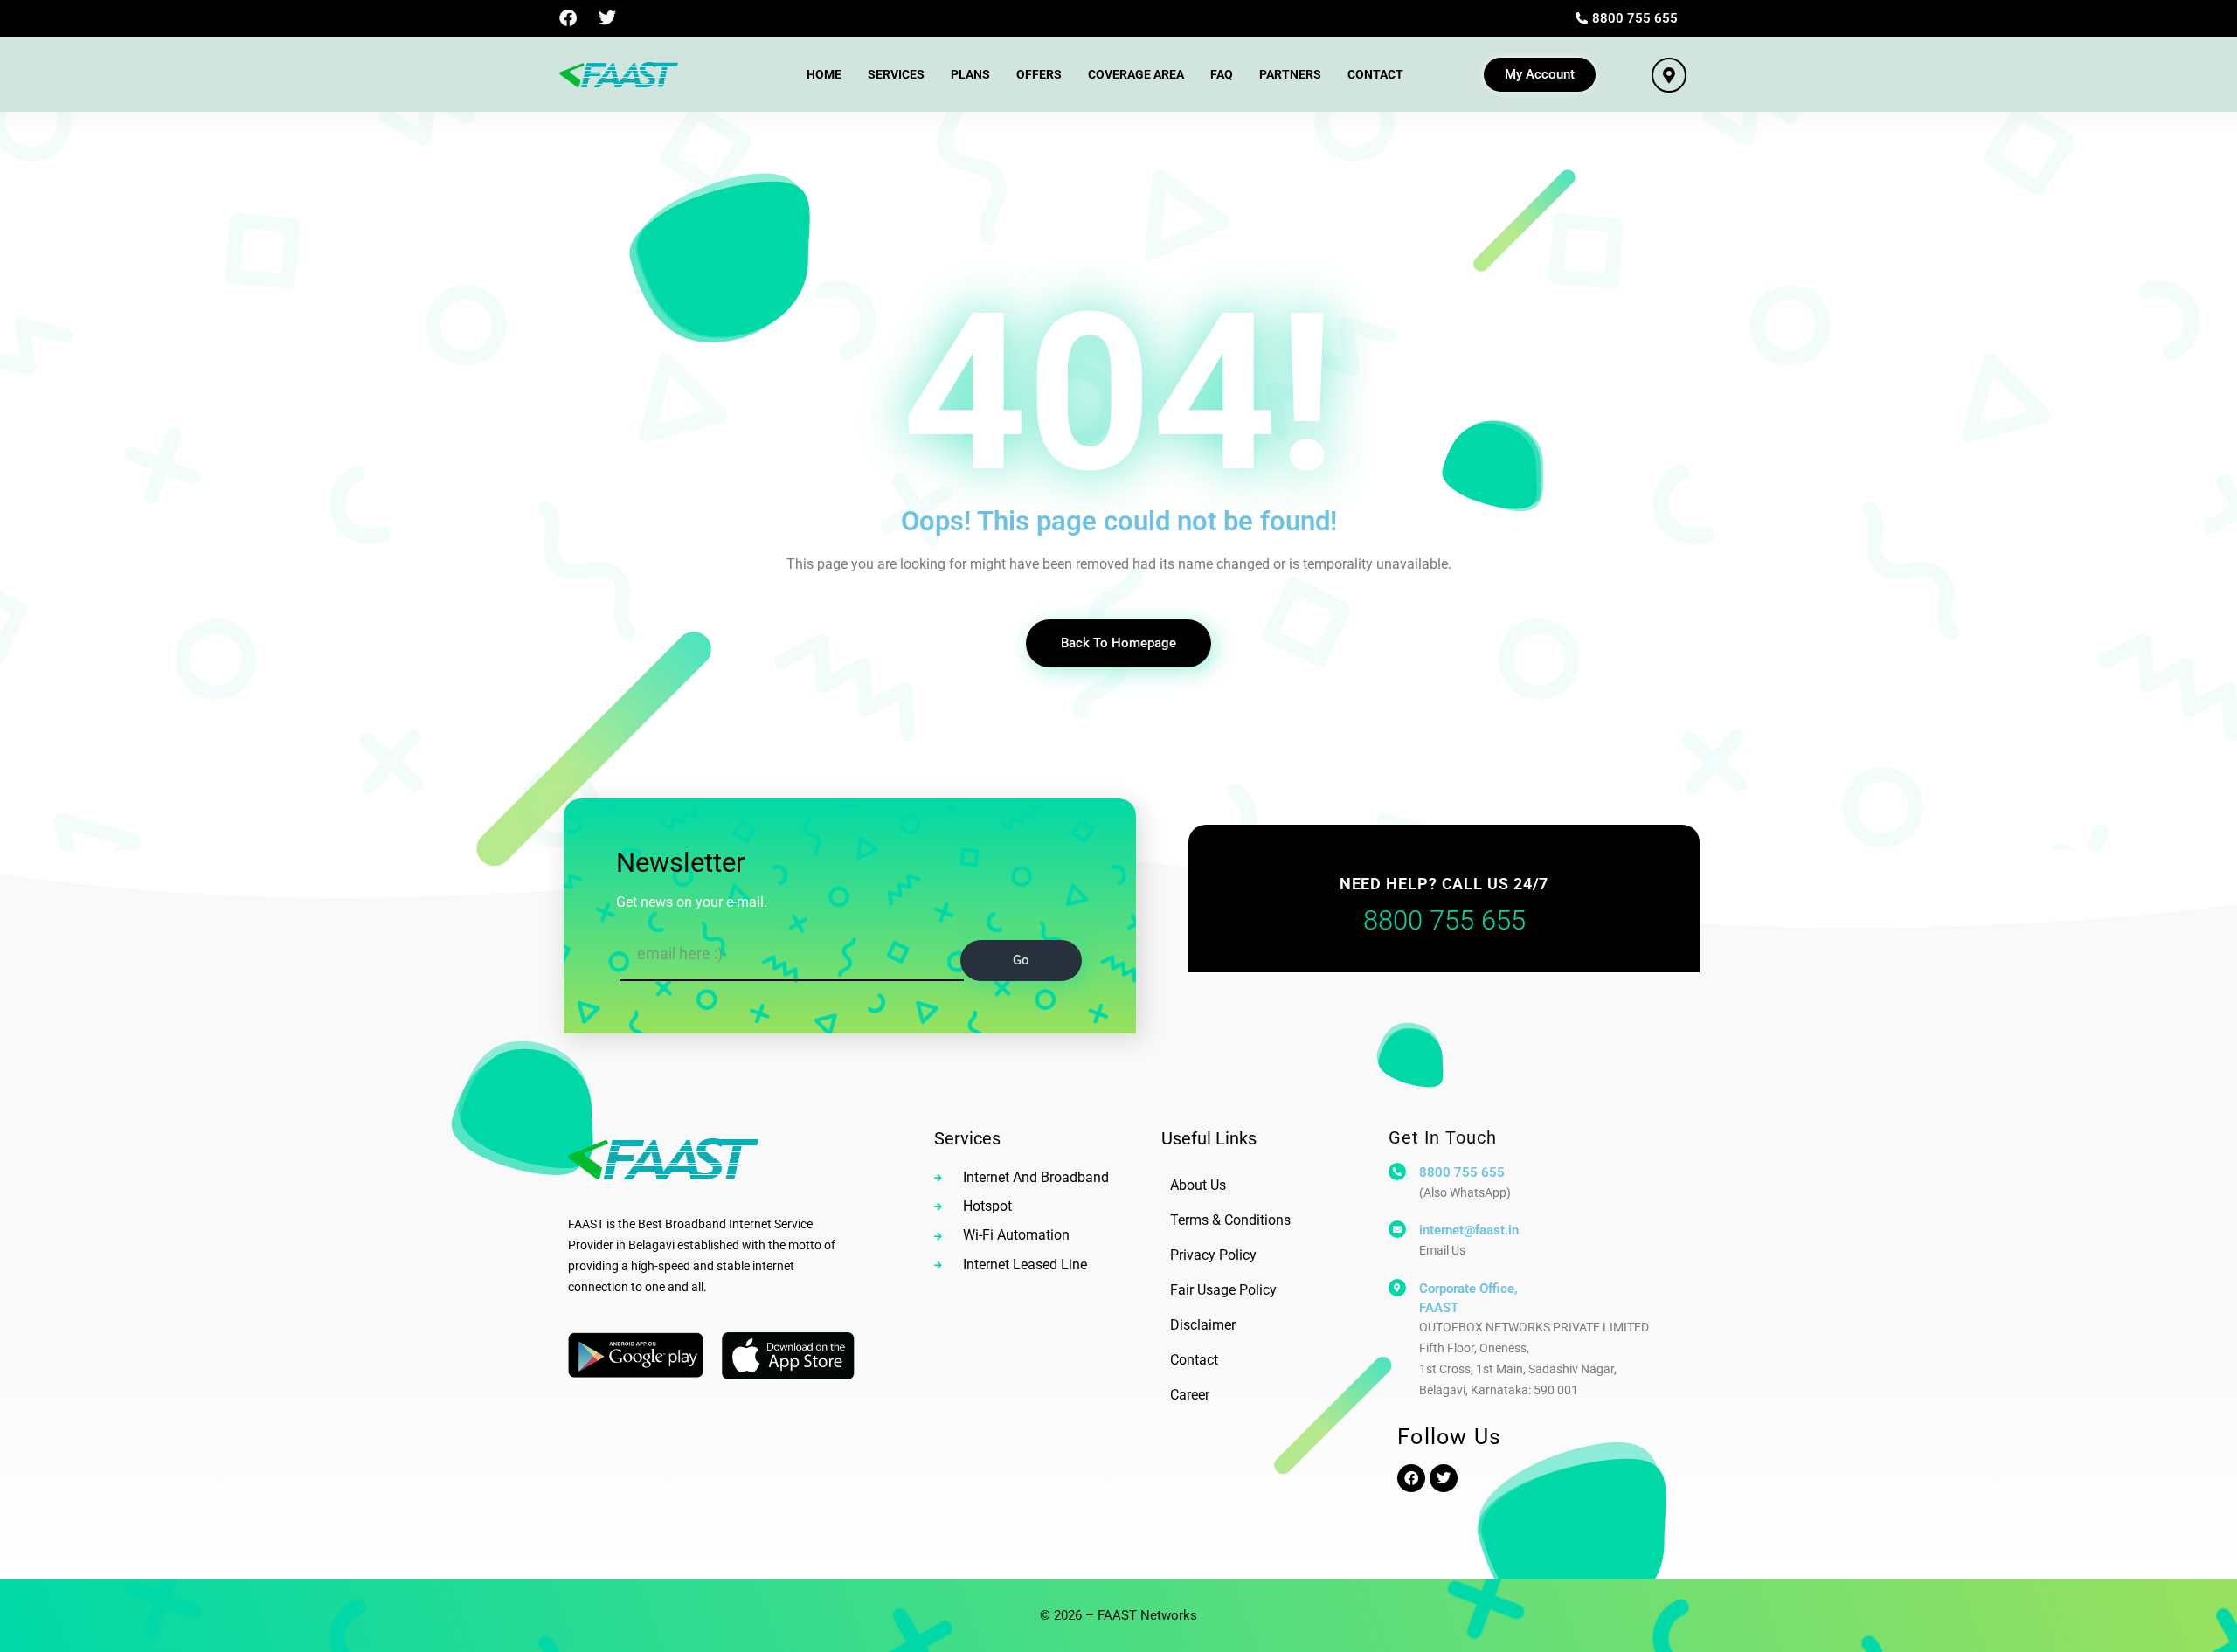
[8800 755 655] (1397, 1172)
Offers (1039, 74)
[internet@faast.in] (1397, 1229)
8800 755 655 (1462, 1172)
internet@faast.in (1469, 1230)
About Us (1198, 1185)
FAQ (1222, 74)
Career (1190, 1395)
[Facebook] (568, 18)
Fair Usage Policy (1223, 1290)
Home (824, 74)
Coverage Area (1136, 74)
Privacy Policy (1213, 1255)
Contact (1375, 74)
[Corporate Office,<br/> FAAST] (1397, 1288)
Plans (970, 74)
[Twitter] (607, 18)
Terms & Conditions (1230, 1220)
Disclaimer (1203, 1325)
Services (896, 74)
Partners (1290, 74)
